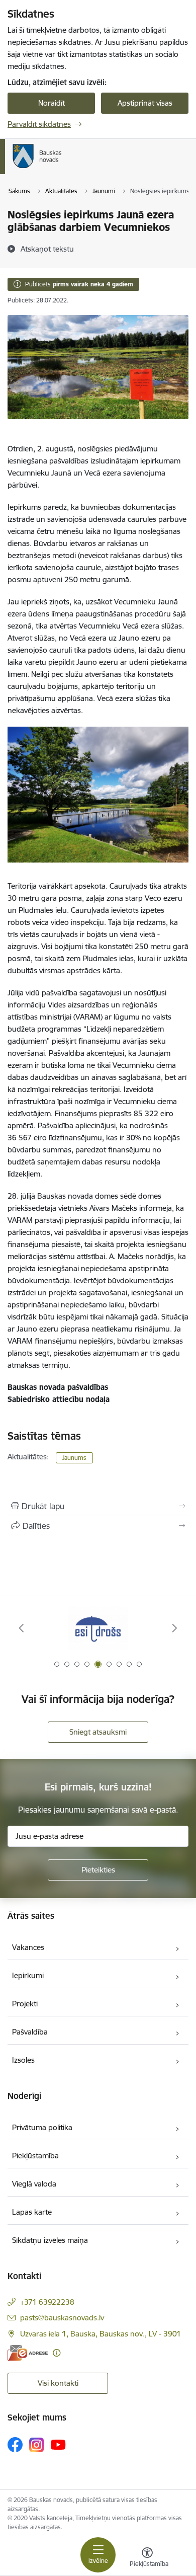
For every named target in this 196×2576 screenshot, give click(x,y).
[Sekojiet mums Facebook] (15, 2445)
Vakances (28, 1947)
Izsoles (23, 2060)
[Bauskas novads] (62, 168)
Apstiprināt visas (145, 103)
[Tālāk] (174, 1628)
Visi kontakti (58, 2383)
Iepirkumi (28, 1975)
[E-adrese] (28, 2353)
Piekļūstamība (35, 2156)
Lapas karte (32, 2212)
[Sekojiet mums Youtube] (58, 2444)
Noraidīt (52, 103)
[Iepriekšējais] (22, 1628)
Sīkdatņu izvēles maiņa (50, 2240)
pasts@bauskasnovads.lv (62, 2318)
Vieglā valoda (34, 2184)
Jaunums (74, 1458)
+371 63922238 (47, 2302)
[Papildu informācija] (57, 2353)
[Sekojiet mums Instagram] (37, 2445)
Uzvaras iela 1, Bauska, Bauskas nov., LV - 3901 (101, 2334)
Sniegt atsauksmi (98, 1732)
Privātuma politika (42, 2127)
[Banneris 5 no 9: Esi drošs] (98, 1628)
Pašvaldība (30, 2032)
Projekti (25, 2004)
